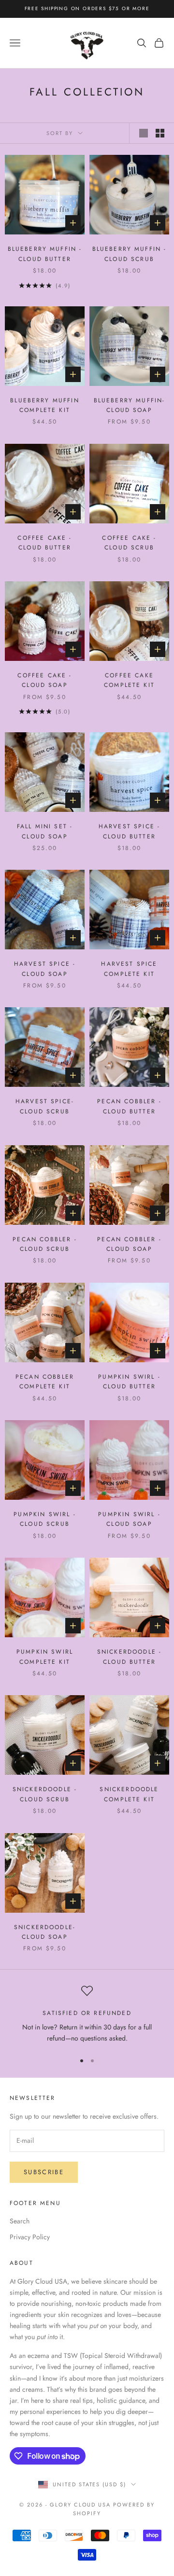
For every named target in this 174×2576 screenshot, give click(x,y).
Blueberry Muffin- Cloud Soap (130, 405)
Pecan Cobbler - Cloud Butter (129, 1106)
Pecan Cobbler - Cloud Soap (129, 1244)
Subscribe (44, 2172)
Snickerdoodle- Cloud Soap (45, 1932)
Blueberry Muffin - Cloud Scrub (130, 254)
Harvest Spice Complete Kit (129, 969)
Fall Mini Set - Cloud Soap (45, 831)
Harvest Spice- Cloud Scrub (45, 1106)
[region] (87, 2015)
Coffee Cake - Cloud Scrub (129, 543)
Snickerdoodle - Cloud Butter (129, 1657)
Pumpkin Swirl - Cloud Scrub (44, 1519)
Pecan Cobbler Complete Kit (45, 1382)
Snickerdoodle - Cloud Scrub (45, 1794)
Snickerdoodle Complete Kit (129, 1794)
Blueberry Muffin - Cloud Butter (45, 254)
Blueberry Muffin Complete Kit (45, 405)
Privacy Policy (30, 2237)
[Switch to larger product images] (144, 133)
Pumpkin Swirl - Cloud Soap (129, 1519)
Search (20, 2221)
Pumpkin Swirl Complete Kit (45, 1657)
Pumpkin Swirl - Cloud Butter (129, 1382)
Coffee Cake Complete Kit (129, 680)
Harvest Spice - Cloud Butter (129, 831)
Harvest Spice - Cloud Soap (45, 969)
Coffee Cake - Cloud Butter (44, 543)
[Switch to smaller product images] (160, 133)
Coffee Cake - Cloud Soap (44, 680)
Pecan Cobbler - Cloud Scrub (44, 1244)
